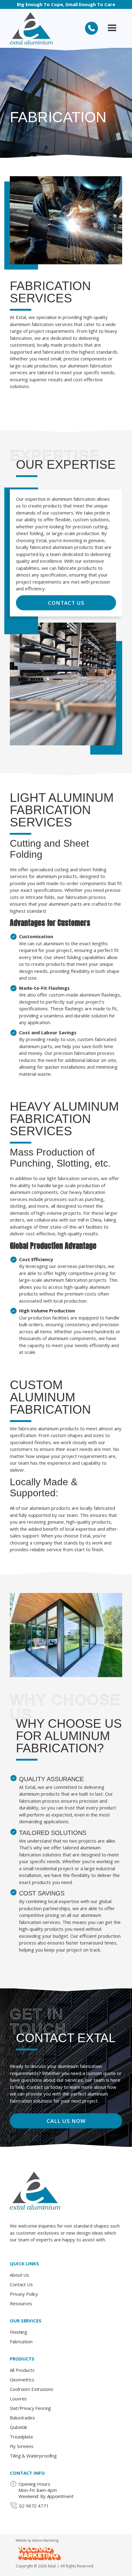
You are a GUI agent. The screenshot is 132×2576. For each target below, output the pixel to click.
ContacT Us (66, 603)
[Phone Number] (91, 28)
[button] (112, 28)
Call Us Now (66, 2121)
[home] (31, 28)
